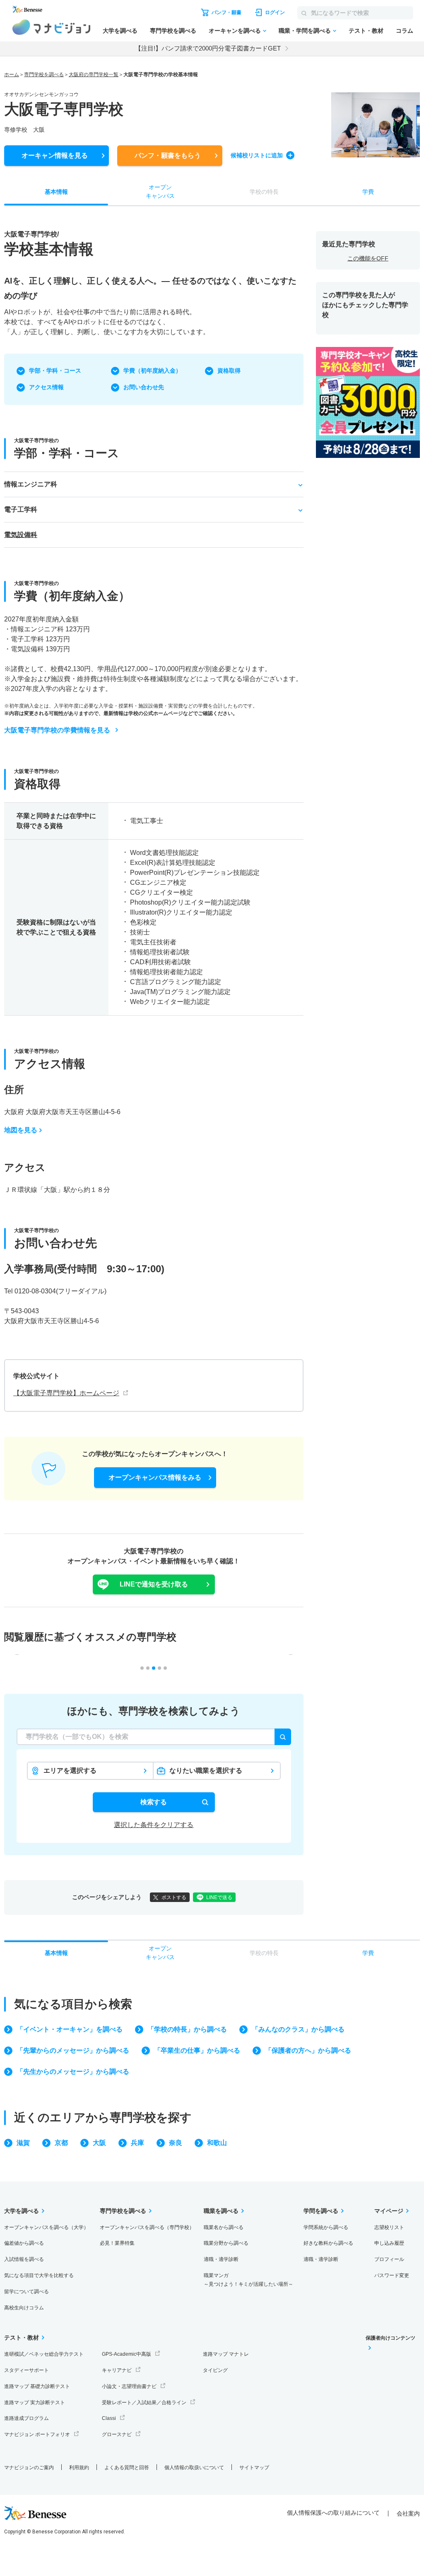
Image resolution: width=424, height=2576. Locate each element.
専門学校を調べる (173, 31)
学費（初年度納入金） (152, 371)
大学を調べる (120, 31)
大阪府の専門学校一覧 (94, 75)
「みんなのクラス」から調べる (298, 2029)
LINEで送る (219, 1897)
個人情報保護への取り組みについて (333, 2513)
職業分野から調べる (226, 2243)
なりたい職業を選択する (206, 1771)
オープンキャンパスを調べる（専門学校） (147, 2227)
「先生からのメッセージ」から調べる (73, 2072)
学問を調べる (321, 2211)
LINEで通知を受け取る (154, 1584)
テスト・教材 (366, 31)
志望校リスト (389, 2227)
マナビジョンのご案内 (29, 2468)
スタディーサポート (26, 2370)
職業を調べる (221, 2211)
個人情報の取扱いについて (194, 2468)
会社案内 (408, 2513)
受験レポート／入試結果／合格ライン (144, 2403)
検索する (154, 1802)
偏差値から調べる (24, 2243)
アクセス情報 (46, 387)
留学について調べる (26, 2292)
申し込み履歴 (389, 2243)
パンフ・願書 (168, 155)
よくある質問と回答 (127, 2468)
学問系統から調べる (326, 2227)
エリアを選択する (70, 1771)
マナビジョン (52, 27)
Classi (109, 2418)
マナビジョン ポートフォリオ (37, 2434)
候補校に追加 (257, 155)
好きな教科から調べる (328, 2243)
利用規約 (79, 2468)
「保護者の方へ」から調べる (308, 2050)
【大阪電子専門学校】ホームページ (66, 1393)
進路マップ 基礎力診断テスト (37, 2386)
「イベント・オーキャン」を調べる (70, 2029)
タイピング (215, 2370)
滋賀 (23, 2143)
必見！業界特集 (117, 2243)
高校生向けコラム (24, 2308)
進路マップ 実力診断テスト (35, 2403)
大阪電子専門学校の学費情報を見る (57, 730)
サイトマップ (254, 2468)
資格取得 (229, 371)
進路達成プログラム (26, 2418)
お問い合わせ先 (144, 387)
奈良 (176, 2143)
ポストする (174, 1897)
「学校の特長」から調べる (187, 2029)
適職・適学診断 (221, 2259)
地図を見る (21, 1130)
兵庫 (137, 2143)
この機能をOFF (368, 258)
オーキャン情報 (55, 155)
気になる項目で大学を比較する (39, 2275)
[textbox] (154, 1737)
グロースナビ (117, 2434)
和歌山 (217, 2143)
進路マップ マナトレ (226, 2354)
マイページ (389, 2211)
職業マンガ (248, 2280)
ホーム (12, 75)
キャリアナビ (117, 2370)
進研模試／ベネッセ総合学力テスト (44, 2354)
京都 (61, 2143)
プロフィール (389, 2259)
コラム (405, 31)
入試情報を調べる (24, 2259)
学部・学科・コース (55, 371)
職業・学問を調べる (305, 31)
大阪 (99, 2143)
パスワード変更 (392, 2275)
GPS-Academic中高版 (126, 2354)
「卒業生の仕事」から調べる (197, 2050)
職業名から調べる (224, 2227)
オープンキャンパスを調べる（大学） (46, 2227)
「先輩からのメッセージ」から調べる (73, 2050)
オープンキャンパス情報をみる (155, 1477)
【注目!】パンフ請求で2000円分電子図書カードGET (208, 48)
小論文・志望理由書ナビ (129, 2386)
